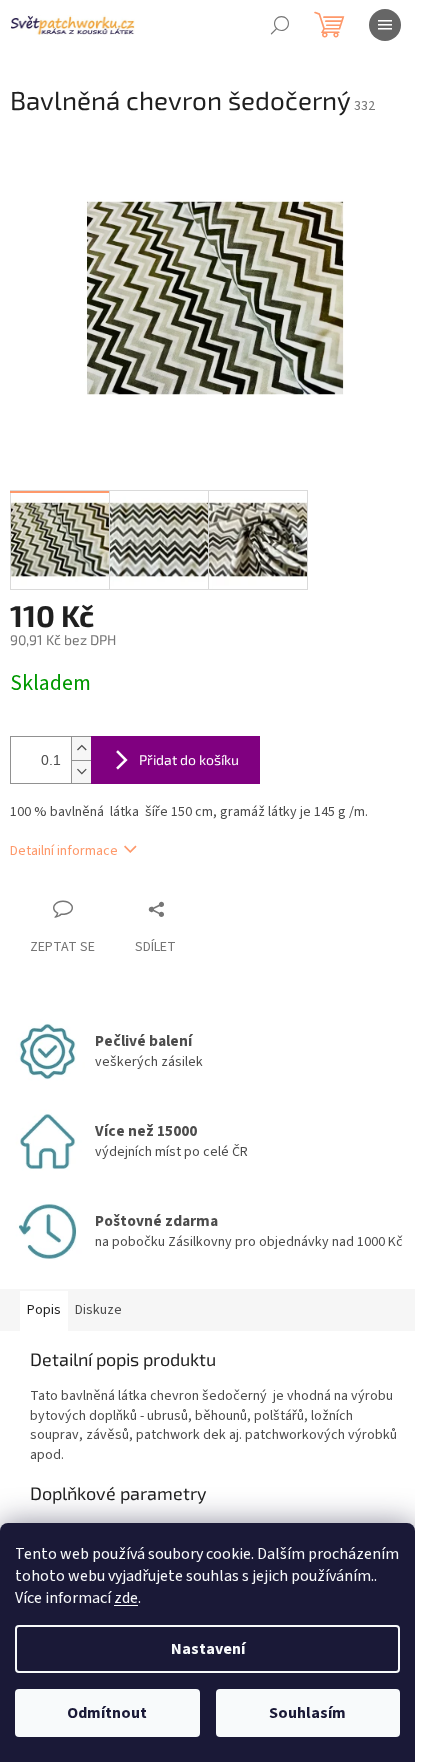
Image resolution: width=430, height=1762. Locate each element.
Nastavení (208, 1649)
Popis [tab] (44, 1310)
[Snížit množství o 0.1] (81, 771)
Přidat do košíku (189, 759)
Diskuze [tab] (98, 1310)
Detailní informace (64, 851)
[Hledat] (280, 25)
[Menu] (385, 25)
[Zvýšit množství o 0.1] (81, 748)
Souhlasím (307, 1713)
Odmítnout (107, 1713)
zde (126, 1598)
